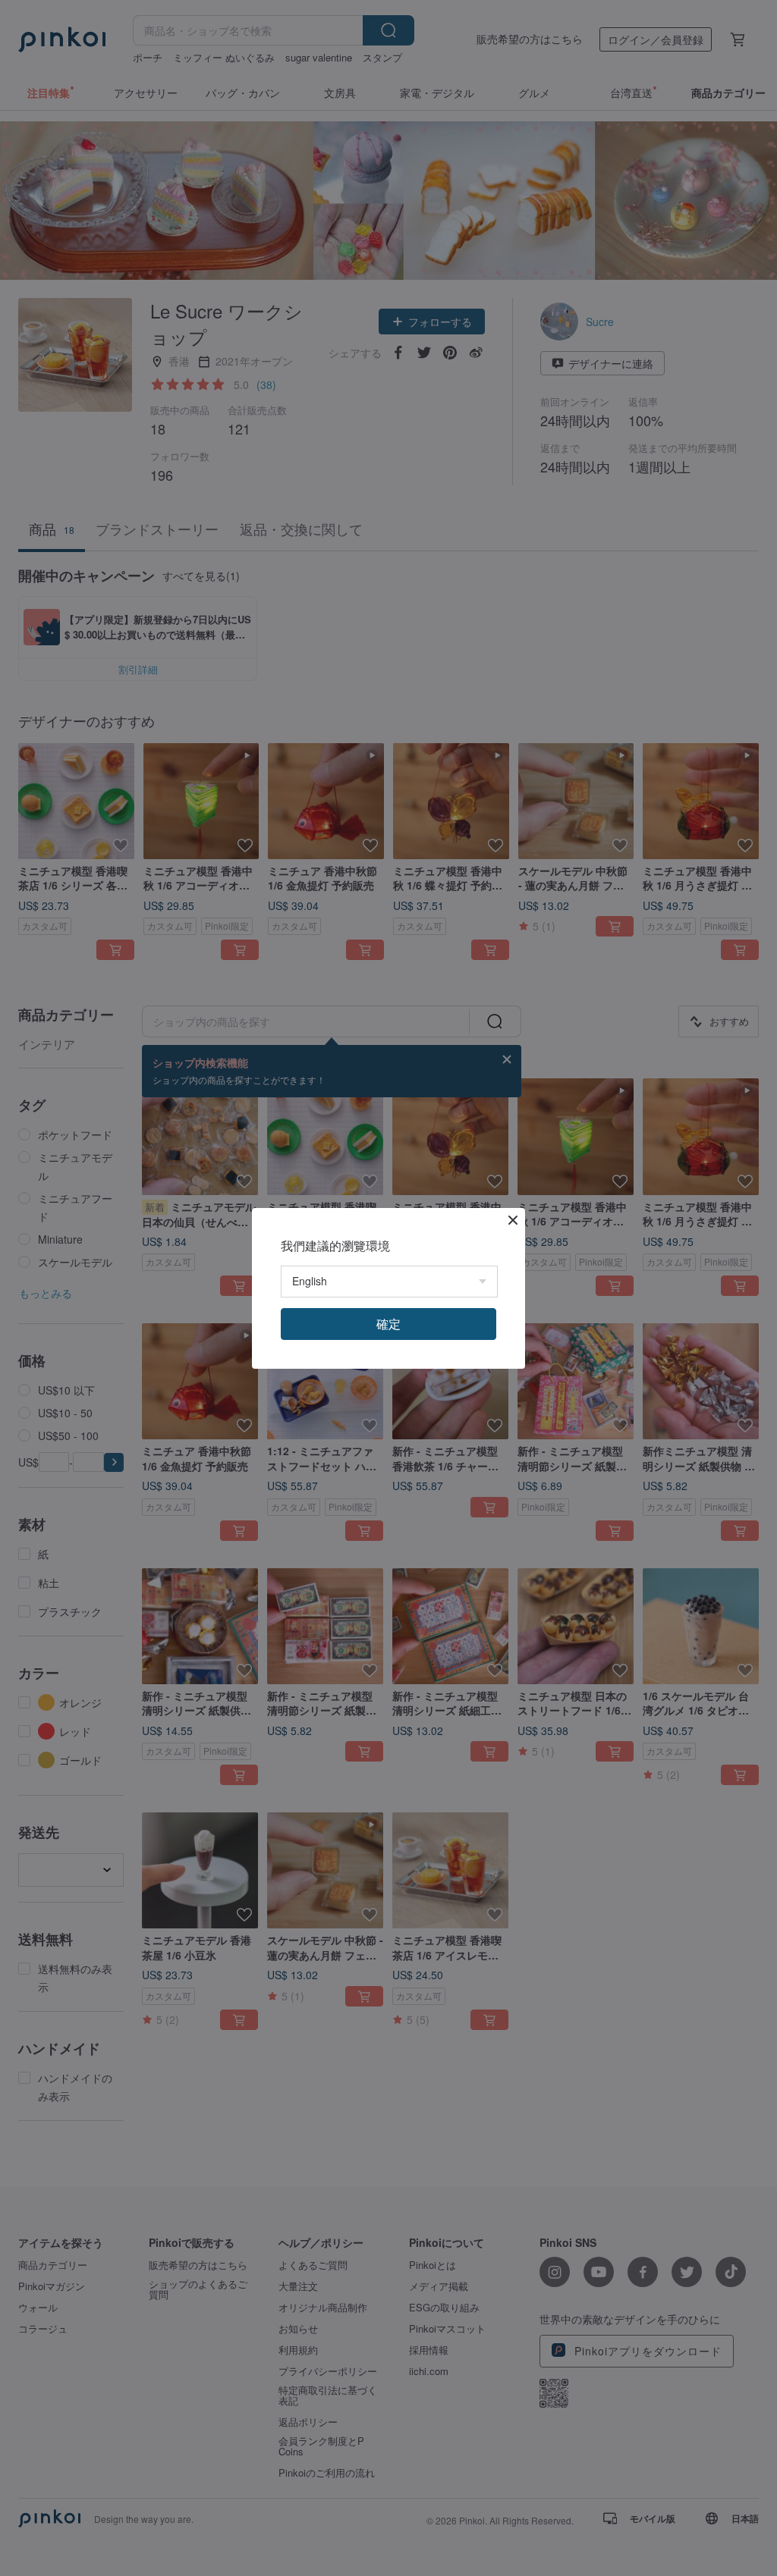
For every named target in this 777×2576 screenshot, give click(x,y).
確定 (388, 1324)
